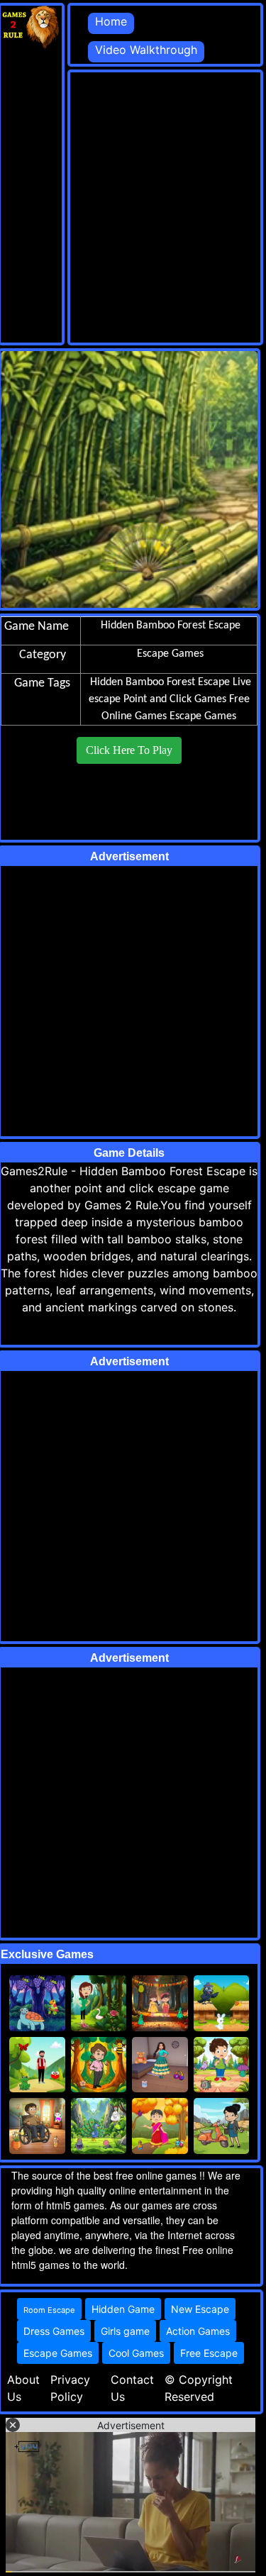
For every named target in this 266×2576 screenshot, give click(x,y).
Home (111, 21)
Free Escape (209, 2353)
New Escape (200, 2309)
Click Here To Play (129, 750)
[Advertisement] (133, 205)
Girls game (125, 2331)
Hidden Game (123, 2309)
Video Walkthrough (146, 50)
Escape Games (203, 716)
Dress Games (54, 2331)
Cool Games (136, 2353)
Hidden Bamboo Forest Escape (160, 682)
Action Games (198, 2331)
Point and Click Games (175, 699)
